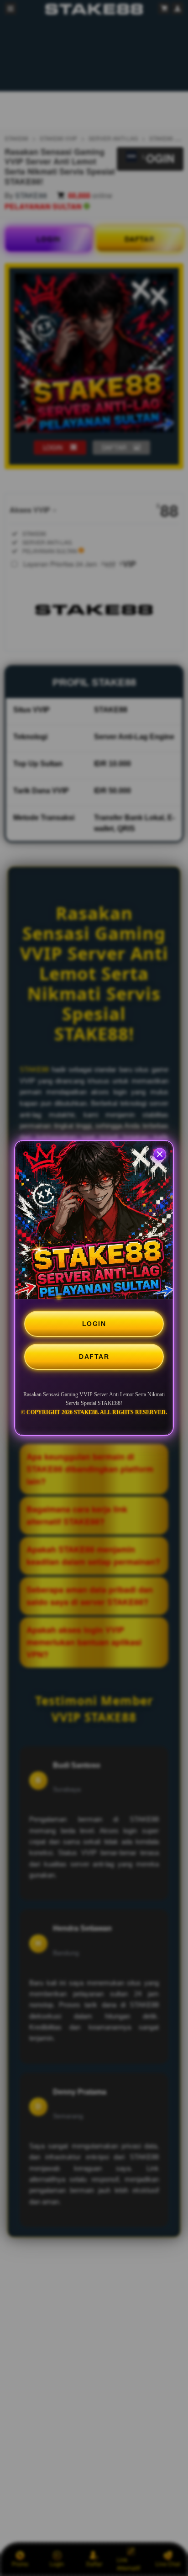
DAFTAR (94, 1357)
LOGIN (94, 1324)
